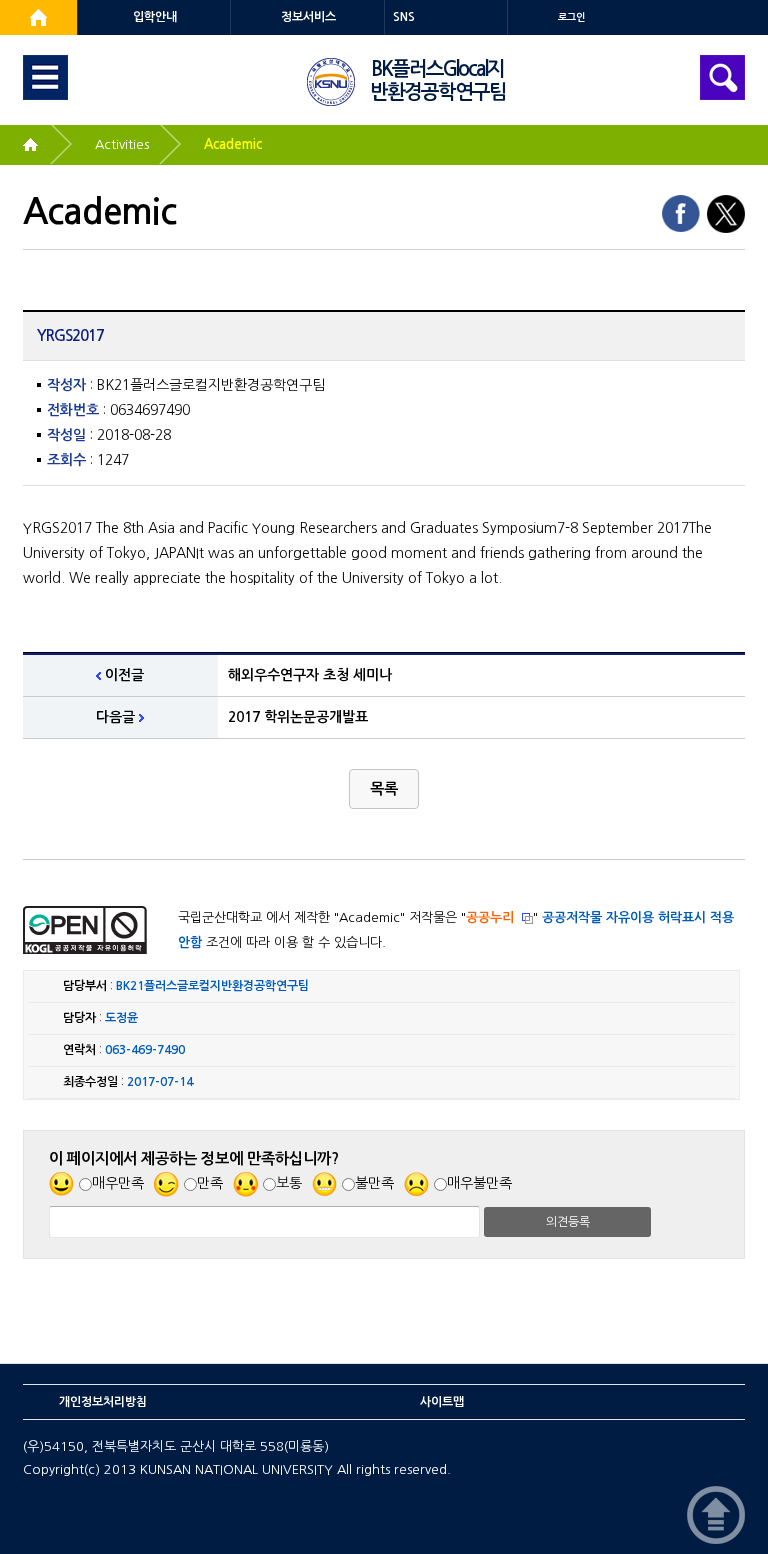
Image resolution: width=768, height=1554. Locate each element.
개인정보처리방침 (103, 1402)
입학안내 (155, 17)
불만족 (374, 1183)
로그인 (571, 17)
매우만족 (118, 1183)
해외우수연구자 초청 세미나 (310, 675)
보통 (289, 1183)
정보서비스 (308, 17)
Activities (122, 144)
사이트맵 (442, 1402)
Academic (233, 144)
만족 (210, 1183)
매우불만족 (479, 1183)
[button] (384, 789)
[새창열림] (38, 17)
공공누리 (490, 917)
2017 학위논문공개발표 (298, 717)
